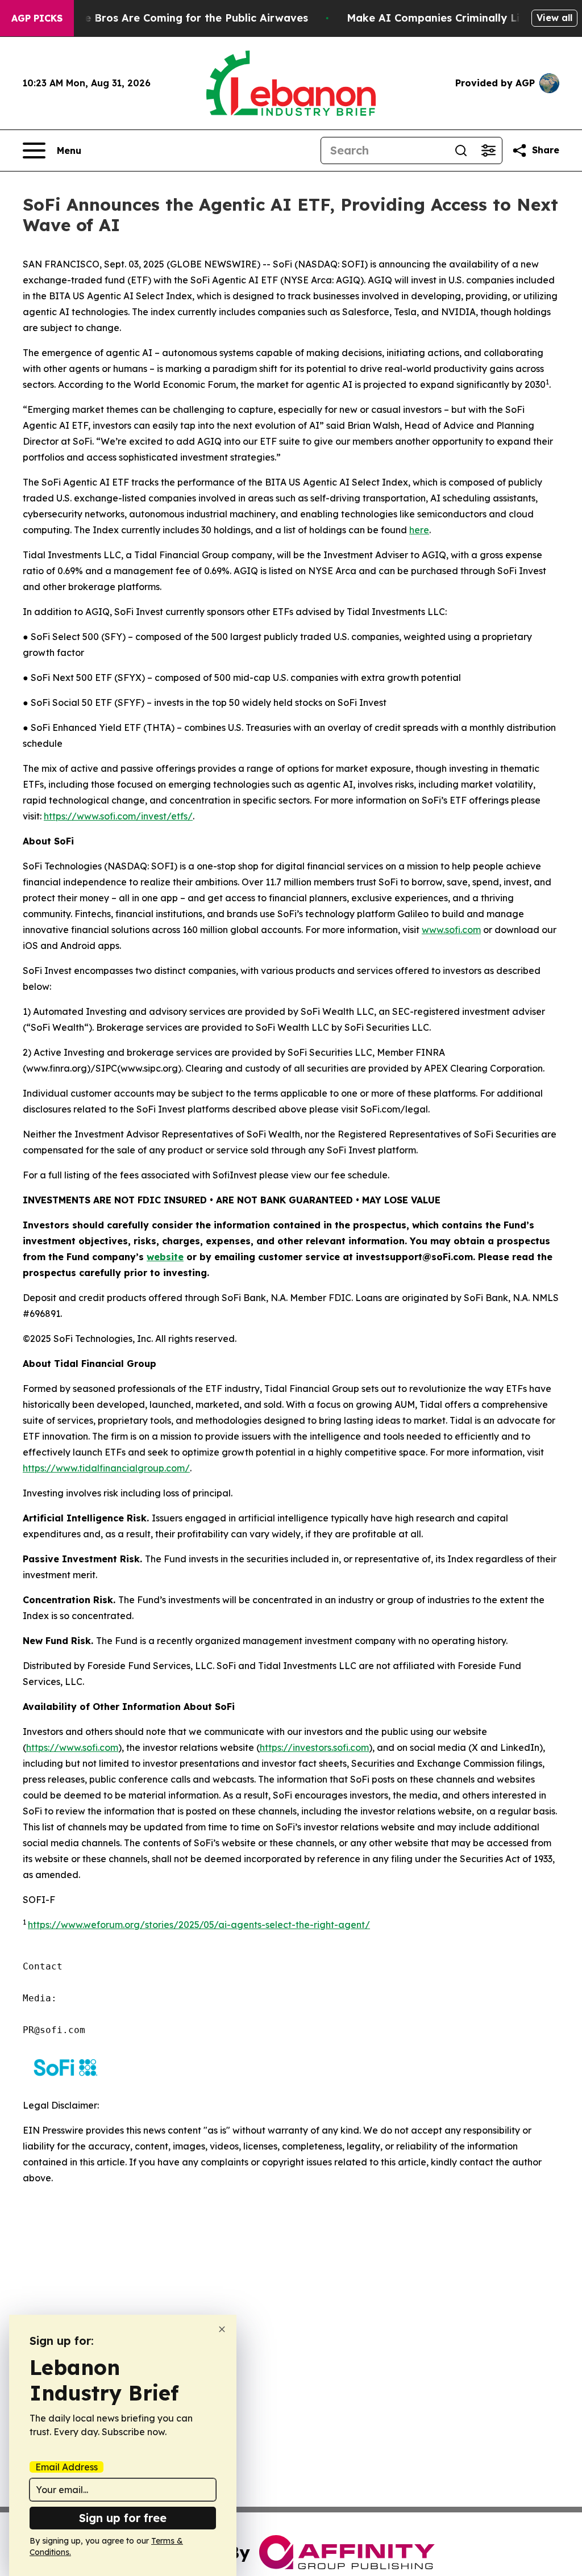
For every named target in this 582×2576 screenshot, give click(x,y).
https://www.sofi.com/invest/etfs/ (118, 816)
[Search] (461, 150)
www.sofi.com (451, 930)
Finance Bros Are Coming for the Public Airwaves (179, 18)
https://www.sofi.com (72, 1747)
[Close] (222, 2329)
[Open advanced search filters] (488, 150)
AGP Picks (37, 18)
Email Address (66, 2467)
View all (554, 18)
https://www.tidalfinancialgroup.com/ (106, 1468)
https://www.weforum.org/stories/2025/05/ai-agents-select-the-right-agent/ (199, 1925)
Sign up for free (123, 2518)
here (419, 530)
